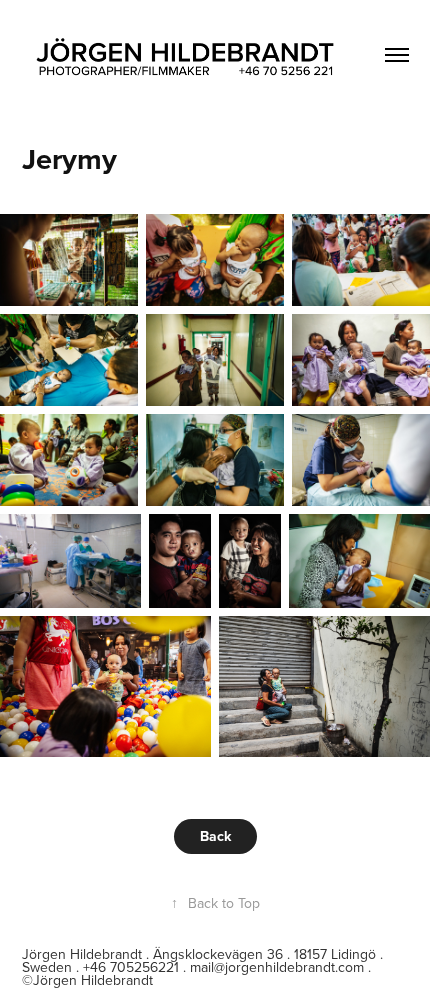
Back (215, 836)
